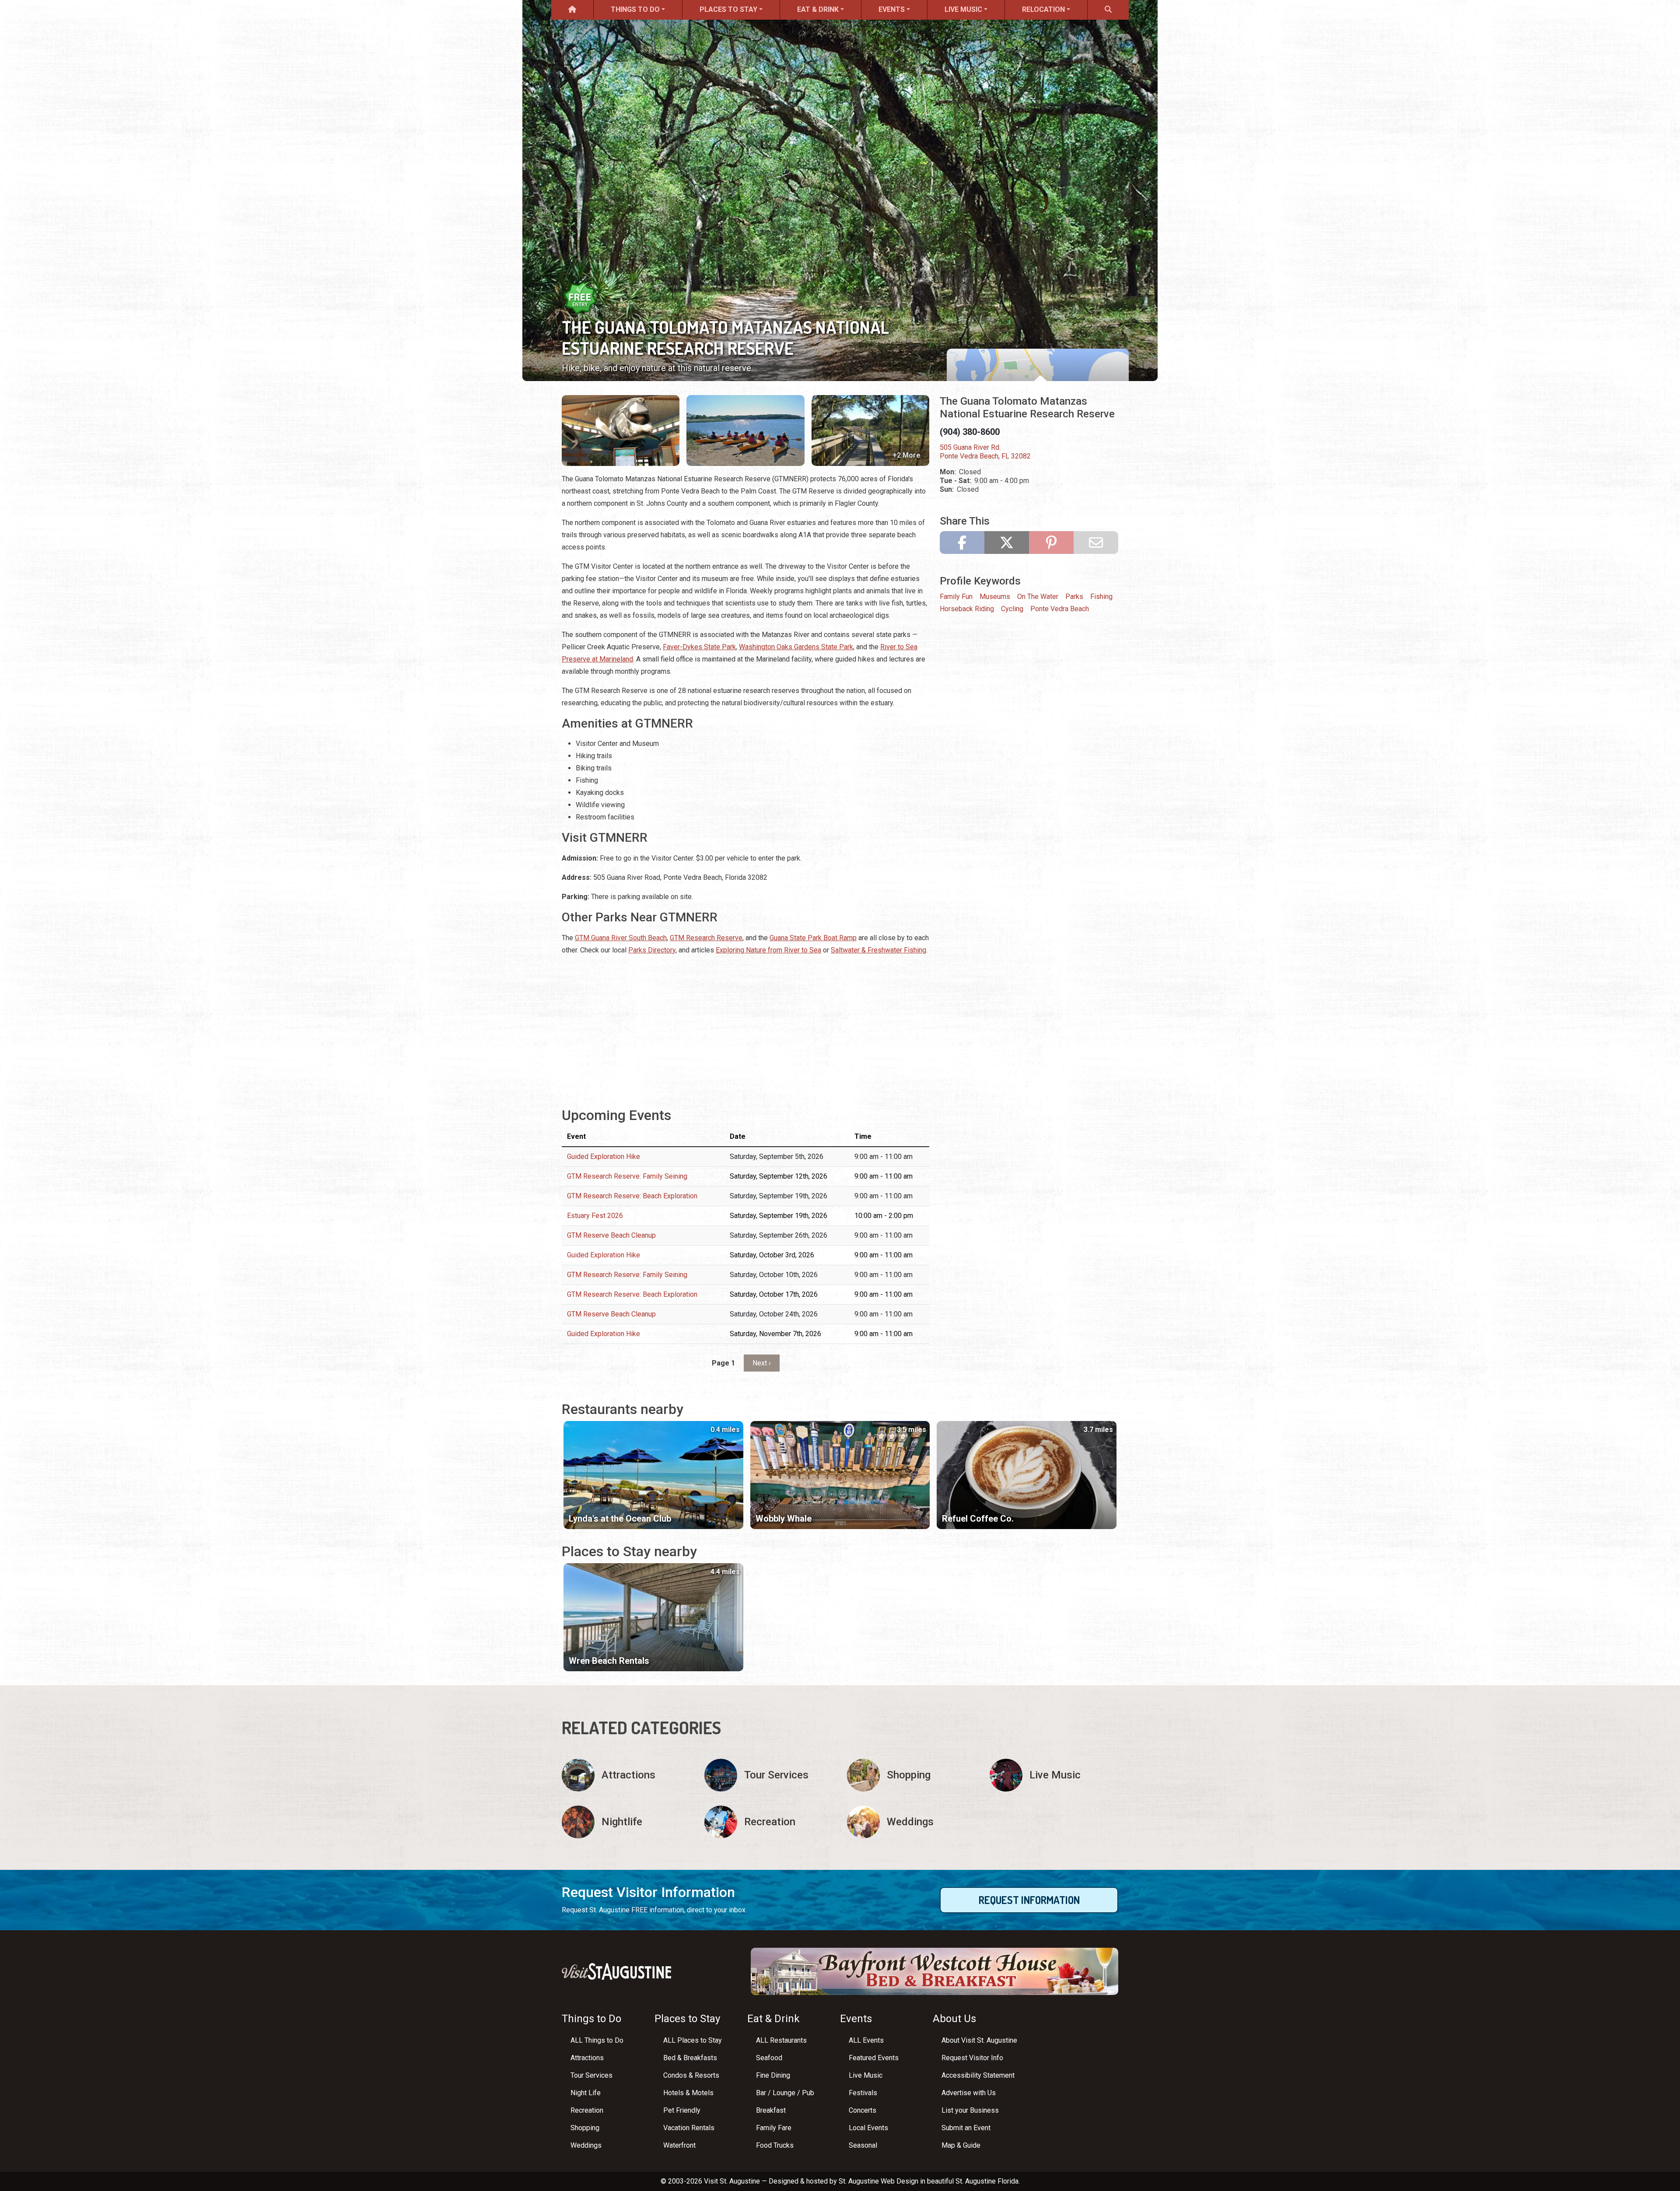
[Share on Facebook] (962, 542)
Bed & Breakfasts (690, 2058)
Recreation (587, 2110)
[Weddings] (911, 1822)
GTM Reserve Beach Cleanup (611, 1235)
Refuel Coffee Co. (978, 1519)
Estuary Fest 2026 (595, 1216)
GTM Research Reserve (706, 938)
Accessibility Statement (978, 2075)
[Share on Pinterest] (1051, 542)
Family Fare (774, 2128)
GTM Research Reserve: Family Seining (627, 1176)
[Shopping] (911, 1775)
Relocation (1043, 9)
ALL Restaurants (781, 2040)
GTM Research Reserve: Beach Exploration (632, 1196)
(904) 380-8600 (970, 432)
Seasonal (863, 2145)
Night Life (586, 2093)
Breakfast (771, 2110)
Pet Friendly (682, 2110)
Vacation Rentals (689, 2128)
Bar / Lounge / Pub (785, 2093)
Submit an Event (966, 2128)
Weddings (586, 2145)
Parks (1074, 597)
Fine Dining (773, 2075)
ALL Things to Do (597, 2040)
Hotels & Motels (688, 2093)
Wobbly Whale (784, 1519)
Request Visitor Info (972, 2058)
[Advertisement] (745, 1025)
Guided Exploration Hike (604, 1157)
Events (892, 9)
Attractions (587, 2058)
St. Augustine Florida (987, 2181)
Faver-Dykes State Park (699, 647)
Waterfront (679, 2145)
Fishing (1101, 597)
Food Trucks (775, 2145)
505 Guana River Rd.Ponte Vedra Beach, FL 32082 (985, 452)
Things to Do (635, 9)
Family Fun (956, 597)
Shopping (585, 2128)
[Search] (1108, 10)
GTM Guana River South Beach (621, 938)
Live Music (963, 9)
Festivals (863, 2093)
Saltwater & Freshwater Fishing (878, 950)
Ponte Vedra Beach (1060, 609)
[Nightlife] (626, 1822)
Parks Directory (652, 950)
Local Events (868, 2128)
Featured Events (874, 2058)
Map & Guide (961, 2145)
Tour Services (591, 2075)
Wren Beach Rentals (609, 1661)
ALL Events (866, 2040)
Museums (995, 597)
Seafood (769, 2058)
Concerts (863, 2110)
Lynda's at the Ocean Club (620, 1519)
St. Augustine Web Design (878, 2181)
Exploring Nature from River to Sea (768, 950)
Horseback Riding (967, 609)
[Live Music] (1054, 1775)
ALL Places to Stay (693, 2040)
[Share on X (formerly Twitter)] (1007, 542)
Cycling (1012, 609)
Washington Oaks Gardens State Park (796, 647)
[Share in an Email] (1096, 542)
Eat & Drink (818, 9)
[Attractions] (626, 1775)
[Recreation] (769, 1822)
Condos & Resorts (691, 2075)
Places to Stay (728, 9)
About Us (954, 2019)
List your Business (970, 2110)
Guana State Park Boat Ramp (813, 938)
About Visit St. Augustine (979, 2040)
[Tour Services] (769, 1775)
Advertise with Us (969, 2093)
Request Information (1029, 1900)
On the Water (1038, 597)
